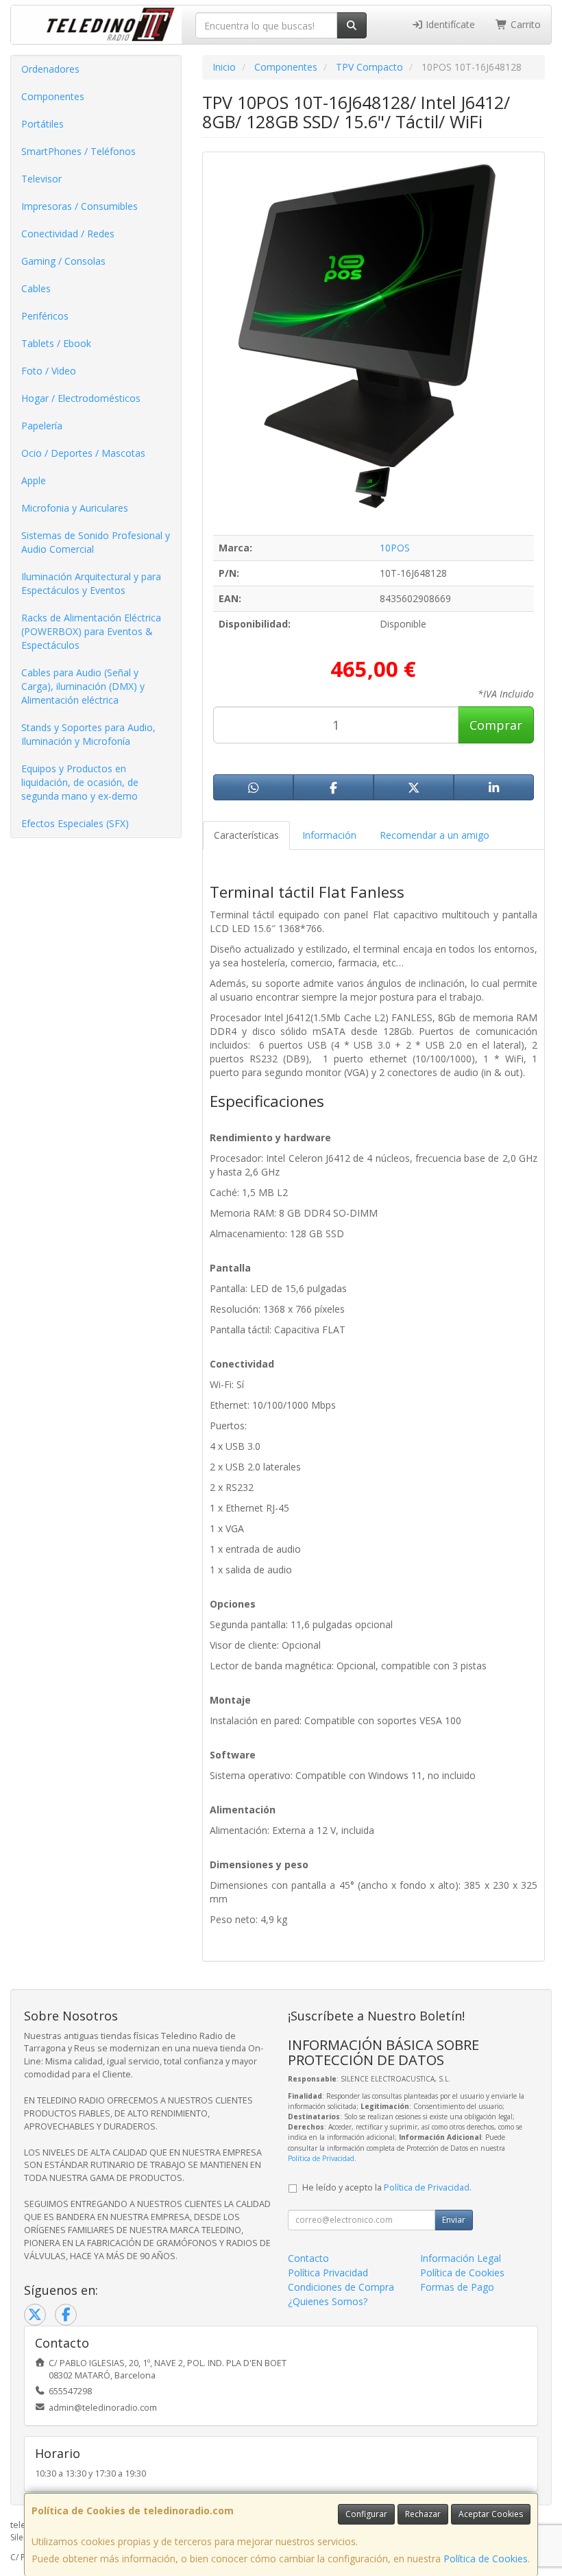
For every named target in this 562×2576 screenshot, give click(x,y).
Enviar (454, 2220)
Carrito (524, 24)
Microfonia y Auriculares (75, 508)
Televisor (41, 179)
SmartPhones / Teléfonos (78, 151)
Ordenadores (50, 69)
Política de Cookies (486, 2559)
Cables (36, 288)
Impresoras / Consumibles (80, 206)
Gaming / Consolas (63, 261)
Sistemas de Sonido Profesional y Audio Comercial (96, 542)
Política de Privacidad (321, 2158)
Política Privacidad (328, 2273)
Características (246, 835)
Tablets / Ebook (56, 343)
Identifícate (449, 24)
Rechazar (423, 2514)
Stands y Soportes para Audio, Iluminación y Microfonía (88, 734)
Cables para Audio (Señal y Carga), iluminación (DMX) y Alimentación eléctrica (83, 686)
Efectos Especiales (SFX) (75, 823)
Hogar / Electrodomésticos (81, 398)
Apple (34, 480)
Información (329, 835)
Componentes (53, 96)
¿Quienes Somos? (328, 2301)
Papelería (42, 426)
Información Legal (461, 2258)
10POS (395, 548)
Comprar (496, 725)
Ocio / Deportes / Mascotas (83, 453)
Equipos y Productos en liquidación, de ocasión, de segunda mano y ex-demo (80, 782)
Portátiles (42, 124)
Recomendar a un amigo (435, 835)
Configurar (366, 2514)
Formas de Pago (457, 2287)
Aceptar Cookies (491, 2514)
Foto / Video (49, 371)
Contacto (308, 2258)
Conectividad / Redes (68, 234)
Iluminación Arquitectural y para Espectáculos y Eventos (91, 583)
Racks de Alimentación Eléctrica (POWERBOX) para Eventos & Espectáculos (91, 631)
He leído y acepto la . (387, 2187)
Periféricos (45, 316)
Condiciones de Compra (341, 2287)
